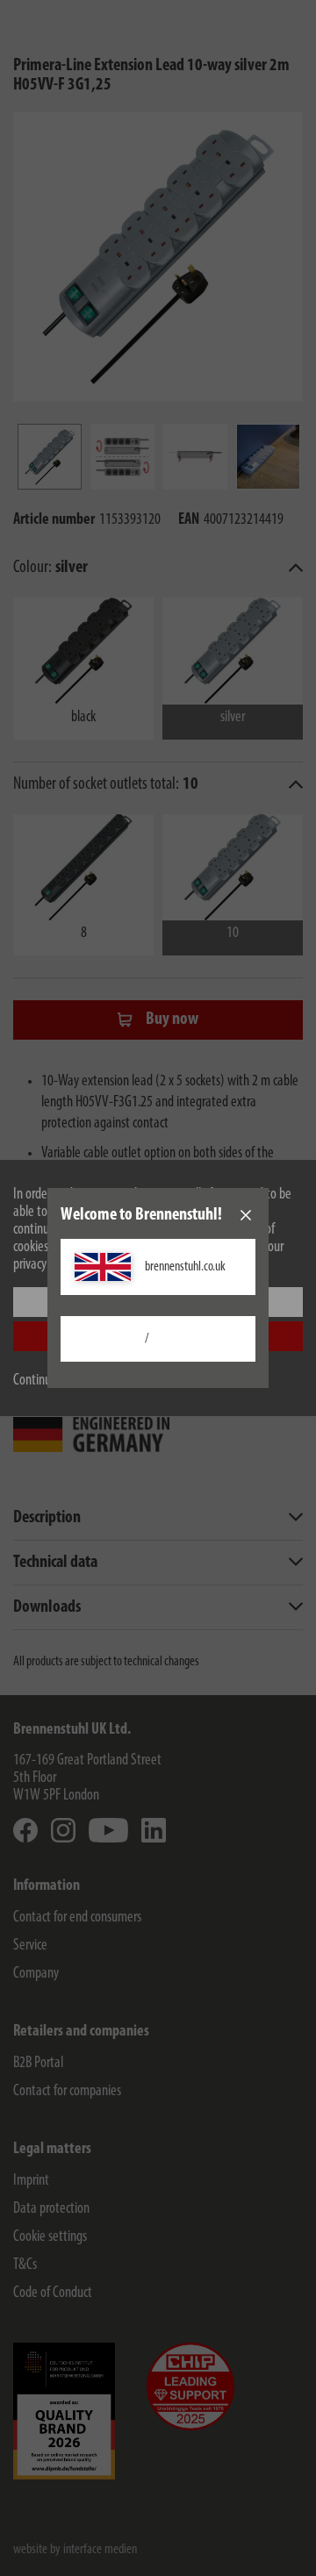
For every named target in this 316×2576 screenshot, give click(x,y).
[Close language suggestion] (246, 1215)
